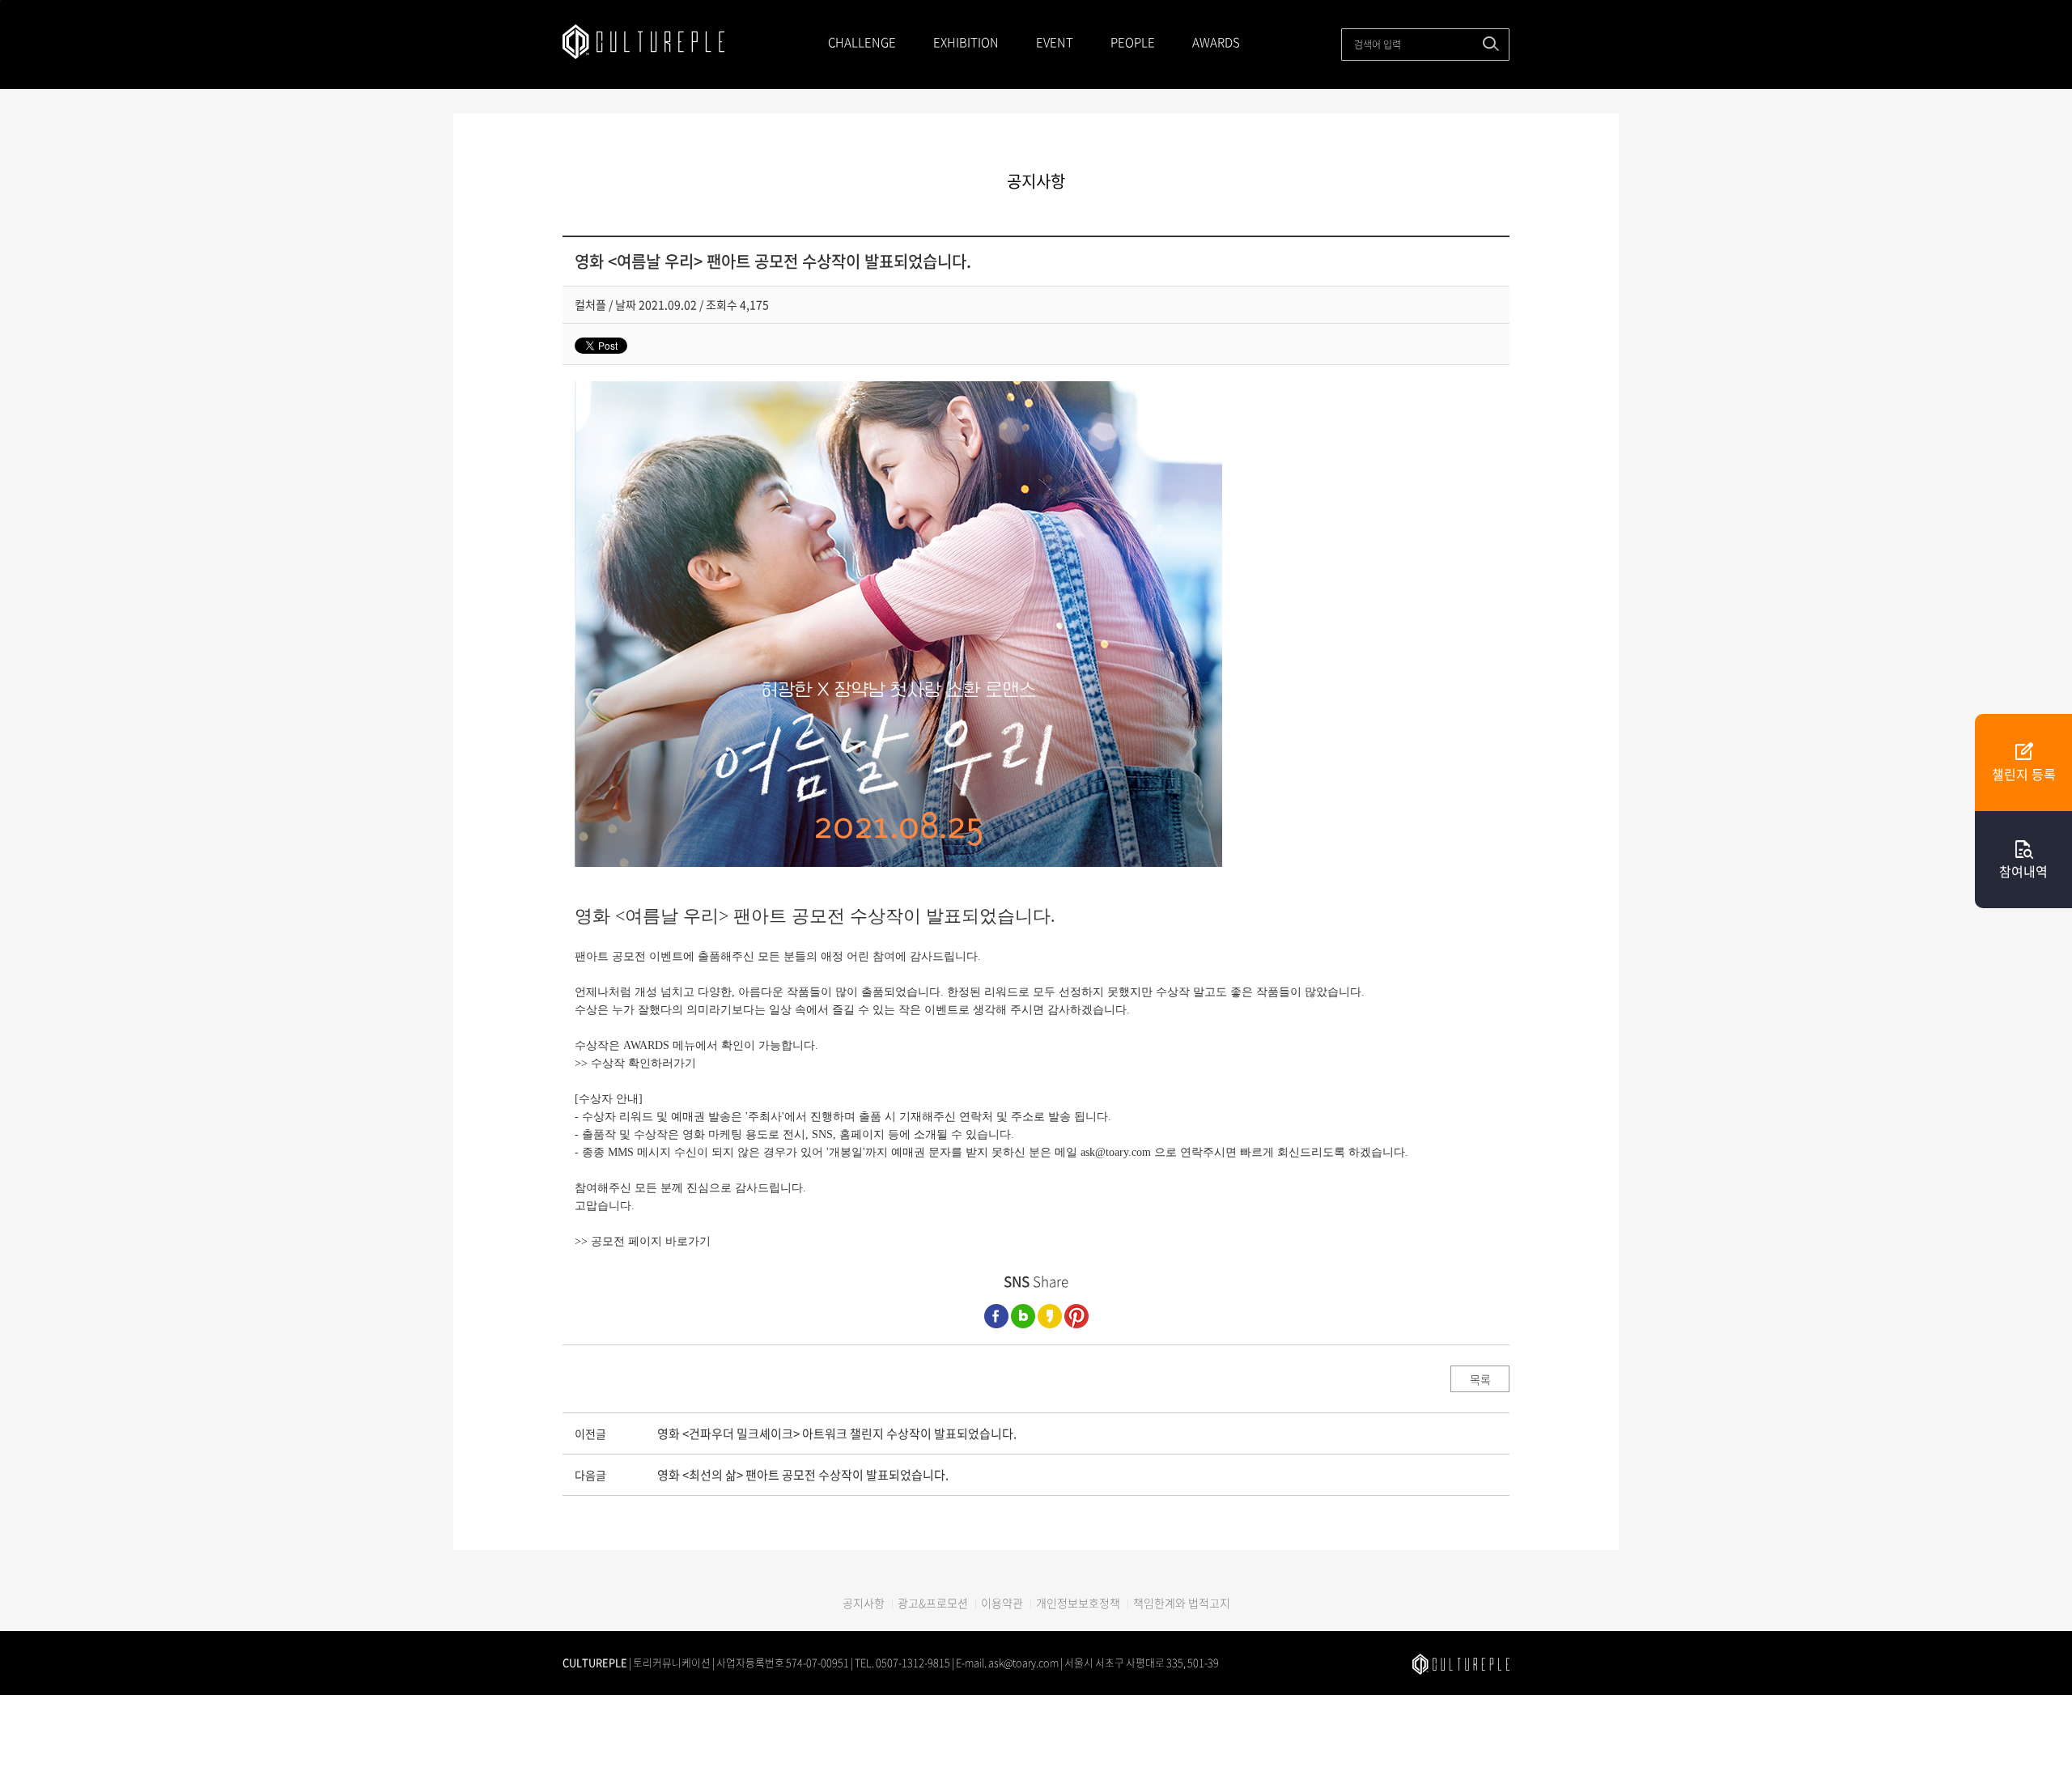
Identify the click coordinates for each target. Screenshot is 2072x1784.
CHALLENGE (862, 42)
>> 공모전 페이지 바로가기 (643, 1241)
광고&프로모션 (933, 1603)
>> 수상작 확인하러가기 (635, 1063)
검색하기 (1491, 44)
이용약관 (1002, 1603)
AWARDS (1216, 42)
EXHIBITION (966, 42)
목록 (1480, 1379)
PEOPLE (1133, 42)
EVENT (1055, 42)
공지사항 (864, 1603)
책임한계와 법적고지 (1182, 1603)
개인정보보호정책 (1078, 1603)
